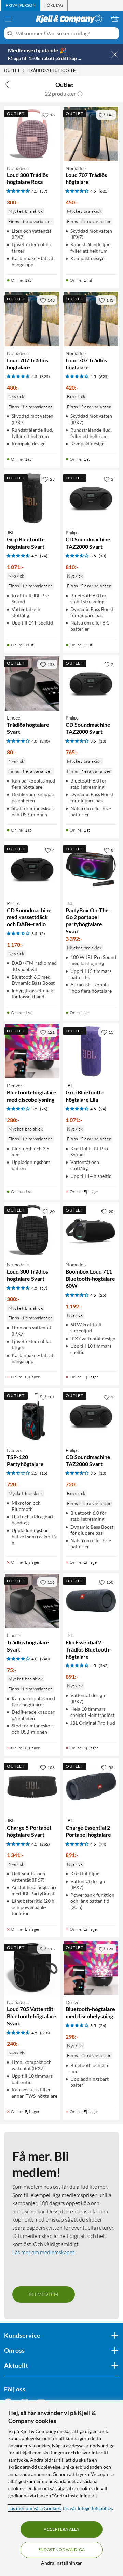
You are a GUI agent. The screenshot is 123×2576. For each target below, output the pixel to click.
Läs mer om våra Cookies (35, 2508)
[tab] (21, 5)
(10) (102, 556)
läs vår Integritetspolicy (87, 2508)
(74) (102, 1844)
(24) (44, 556)
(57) (44, 191)
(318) (45, 2033)
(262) (45, 1844)
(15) (44, 1473)
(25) (102, 1295)
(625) (104, 191)
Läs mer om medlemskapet (43, 2252)
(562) (104, 1666)
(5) (43, 934)
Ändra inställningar (61, 2563)
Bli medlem (44, 2294)
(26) (44, 1109)
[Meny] (8, 19)
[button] (80, 94)
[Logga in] (98, 19)
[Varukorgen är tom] (115, 19)
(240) (45, 741)
